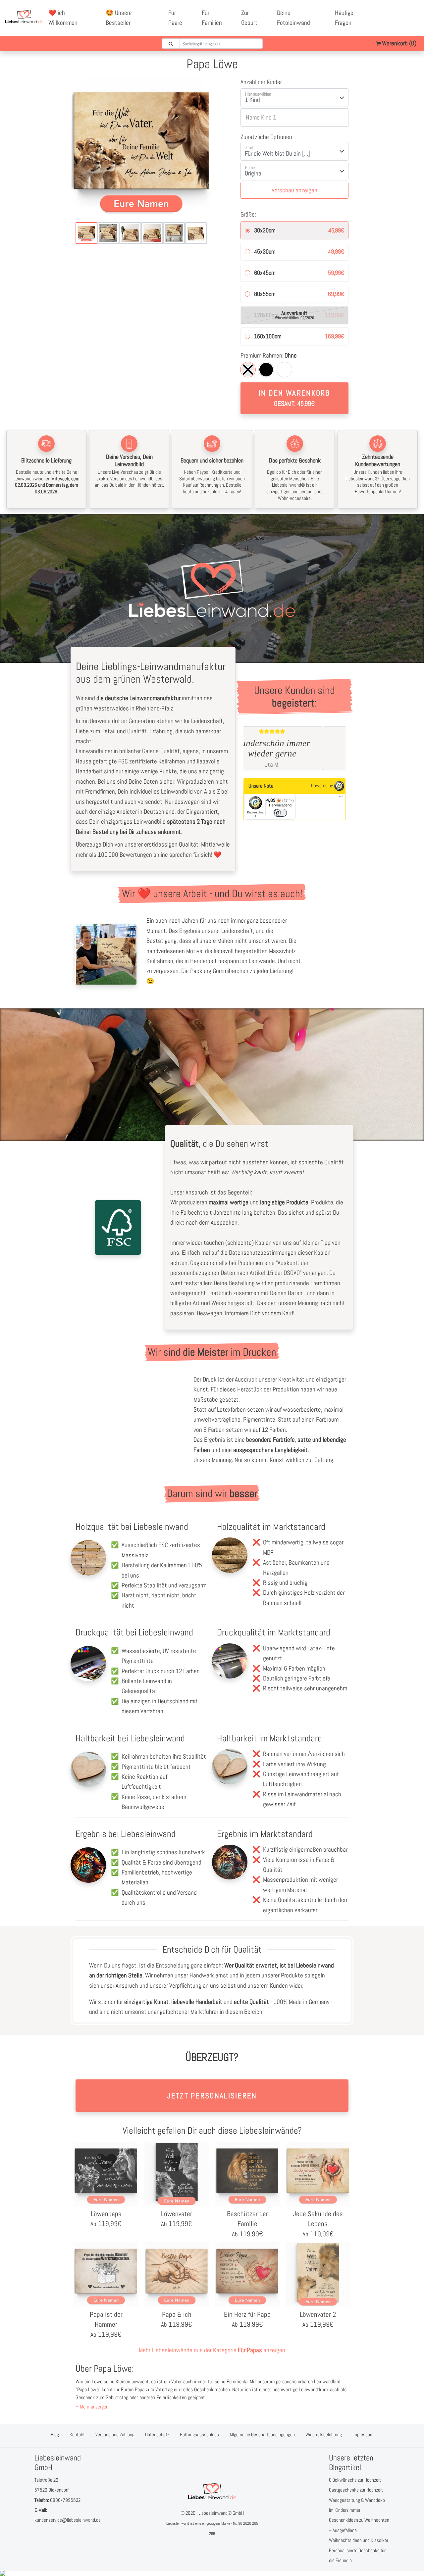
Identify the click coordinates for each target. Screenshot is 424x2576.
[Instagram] (399, 23)
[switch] (280, 813)
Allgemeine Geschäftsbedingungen (262, 2434)
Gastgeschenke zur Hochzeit (356, 2490)
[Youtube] (406, 13)
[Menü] (341, 798)
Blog (55, 2434)
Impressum (363, 2434)
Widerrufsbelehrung (324, 2434)
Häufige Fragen (344, 18)
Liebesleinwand (178, 2523)
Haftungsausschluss (199, 2434)
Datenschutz (157, 2434)
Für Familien (212, 18)
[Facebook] (392, 13)
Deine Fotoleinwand (293, 18)
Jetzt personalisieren (212, 2096)
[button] (92, 2407)
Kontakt (77, 2434)
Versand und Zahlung (115, 2434)
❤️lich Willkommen (63, 18)
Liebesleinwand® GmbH (221, 2513)
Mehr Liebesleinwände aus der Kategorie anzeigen (212, 2350)
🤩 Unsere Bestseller (119, 18)
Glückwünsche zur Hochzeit (355, 2480)
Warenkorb (398, 43)
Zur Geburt (249, 18)
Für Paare (175, 18)
